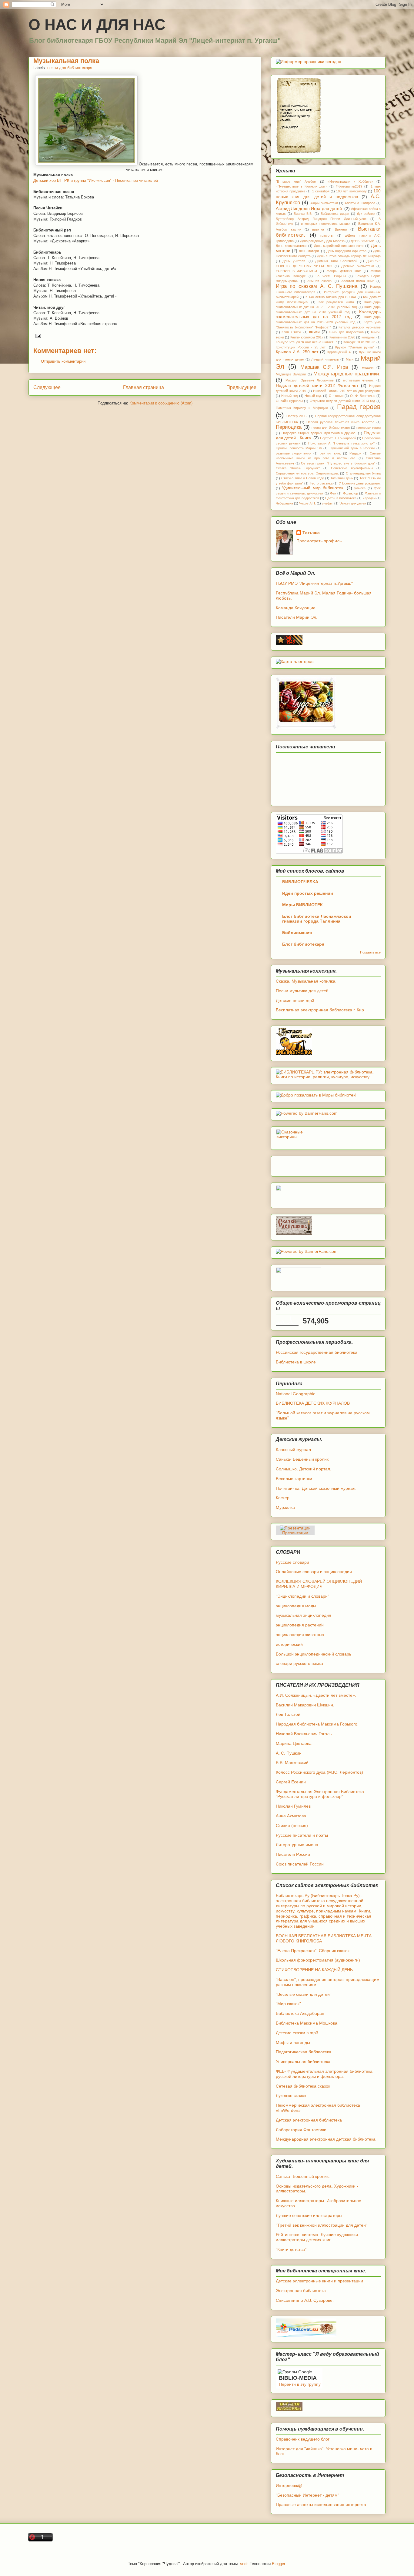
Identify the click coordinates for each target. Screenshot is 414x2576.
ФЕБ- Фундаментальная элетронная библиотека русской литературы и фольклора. (324, 2074)
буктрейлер (366, 214)
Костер (283, 1498)
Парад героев (359, 407)
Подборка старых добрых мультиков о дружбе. (319, 433)
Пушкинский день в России (352, 448)
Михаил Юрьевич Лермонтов (310, 380)
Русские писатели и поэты (302, 1835)
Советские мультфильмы (352, 468)
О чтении (336, 396)
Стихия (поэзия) (292, 1825)
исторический (289, 1644)
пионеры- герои (369, 428)
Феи (333, 493)
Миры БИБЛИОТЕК (302, 905)
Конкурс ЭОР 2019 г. (359, 342)
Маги (350, 359)
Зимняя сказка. (320, 281)
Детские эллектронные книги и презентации (319, 2281)
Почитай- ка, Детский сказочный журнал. (316, 1488)
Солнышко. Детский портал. (304, 1469)
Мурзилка (285, 1507)
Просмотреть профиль (319, 541)
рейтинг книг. (330, 453)
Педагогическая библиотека (304, 2052)
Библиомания (297, 933)
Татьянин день (342, 478)
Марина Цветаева (294, 1743)
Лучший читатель (325, 359)
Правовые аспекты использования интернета (321, 2504)
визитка (318, 229)
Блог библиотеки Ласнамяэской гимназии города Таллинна (317, 919)
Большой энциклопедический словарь (314, 1654)
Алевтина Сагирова (360, 203)
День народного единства (346, 251)
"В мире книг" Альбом (296, 181)
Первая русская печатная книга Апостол (340, 422)
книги (314, 332)
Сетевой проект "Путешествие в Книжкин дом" (338, 463)
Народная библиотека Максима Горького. (317, 1724)
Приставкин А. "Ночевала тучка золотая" (342, 443)
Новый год (289, 396)
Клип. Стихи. (292, 332)
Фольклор (351, 493)
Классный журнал (293, 1449)
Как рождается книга (336, 302)
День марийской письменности (339, 246)
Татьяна (311, 533)
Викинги (341, 229)
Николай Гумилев (293, 1806)
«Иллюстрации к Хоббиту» (350, 181)
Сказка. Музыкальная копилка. (306, 981)
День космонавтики (291, 246)
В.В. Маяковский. (293, 1762)
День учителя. (294, 261)
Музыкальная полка (66, 61)
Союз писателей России (300, 1864)
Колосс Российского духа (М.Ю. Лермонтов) (319, 1772)
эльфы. (328, 503)
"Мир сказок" (288, 2004)
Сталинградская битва (363, 473)
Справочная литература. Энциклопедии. (307, 473)
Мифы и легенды (293, 2042)
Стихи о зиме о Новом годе (303, 478)
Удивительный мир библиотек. (313, 488)
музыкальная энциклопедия (304, 1615)
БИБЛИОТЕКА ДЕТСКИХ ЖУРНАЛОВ (313, 1403)
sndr (244, 2564)
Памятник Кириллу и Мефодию (302, 408)
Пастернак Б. (297, 416)
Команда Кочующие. (296, 608)
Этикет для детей (353, 503)
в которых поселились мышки (326, 224)
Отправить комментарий (63, 361)
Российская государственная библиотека (317, 1352)
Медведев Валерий (291, 374)
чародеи (369, 498)
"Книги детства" (291, 2249)
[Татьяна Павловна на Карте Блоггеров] (295, 661)
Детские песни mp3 (295, 1000)
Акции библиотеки (324, 203)
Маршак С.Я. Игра (324, 367)
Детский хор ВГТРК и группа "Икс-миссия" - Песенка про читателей (96, 180)
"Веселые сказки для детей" (304, 1994)
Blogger (278, 2564)
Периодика (289, 427)
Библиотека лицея (335, 214)
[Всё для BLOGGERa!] (289, 2410)
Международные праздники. (347, 374)
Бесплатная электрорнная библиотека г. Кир (320, 1010)
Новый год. (313, 396)
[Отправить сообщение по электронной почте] (37, 336)
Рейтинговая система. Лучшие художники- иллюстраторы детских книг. (318, 2237)
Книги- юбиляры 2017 (307, 337)
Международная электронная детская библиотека (326, 2139)
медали (368, 368)
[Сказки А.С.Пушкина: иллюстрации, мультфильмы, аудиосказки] (294, 1233)
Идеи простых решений (308, 893)
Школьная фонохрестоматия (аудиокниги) (318, 1960)
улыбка (360, 488)
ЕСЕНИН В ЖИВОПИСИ (296, 271)
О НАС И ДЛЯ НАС (97, 25)
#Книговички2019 (349, 186)
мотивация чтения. (359, 380)
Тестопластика (321, 483)
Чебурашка (284, 503)
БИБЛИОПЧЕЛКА (300, 882)
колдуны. (369, 337)
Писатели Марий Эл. (297, 617)
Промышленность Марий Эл (299, 448)
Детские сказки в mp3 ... (299, 2033)
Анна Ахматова (291, 1816)
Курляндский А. (339, 352)
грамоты (327, 235)
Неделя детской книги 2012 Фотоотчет (317, 385)
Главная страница (144, 387)
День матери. (309, 251)
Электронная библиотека (301, 2291)
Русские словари (292, 1562)
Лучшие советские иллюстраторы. (310, 2215)
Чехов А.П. (307, 503)
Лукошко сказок (291, 2095)
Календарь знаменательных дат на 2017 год (328, 314)
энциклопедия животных (300, 1635)
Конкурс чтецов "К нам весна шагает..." (306, 342)
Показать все (370, 952)
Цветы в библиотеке (341, 498)
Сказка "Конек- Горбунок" (298, 468)
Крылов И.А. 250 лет (297, 352)
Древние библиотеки (358, 266)
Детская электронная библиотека (309, 2120)
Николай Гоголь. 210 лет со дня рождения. (347, 391)
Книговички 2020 (342, 337)
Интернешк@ (289, 2485)
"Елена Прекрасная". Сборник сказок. (313, 1951)
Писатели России (293, 1854)
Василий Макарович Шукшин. (305, 1705)
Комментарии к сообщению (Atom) (161, 403)
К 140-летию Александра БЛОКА (331, 297)
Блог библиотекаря (303, 944)
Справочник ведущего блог (303, 2439)
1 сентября (321, 191)
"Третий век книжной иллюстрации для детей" (322, 2225)
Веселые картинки (294, 1479)
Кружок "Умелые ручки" (355, 347)
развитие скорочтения (294, 453)
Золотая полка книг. (358, 281)
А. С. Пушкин (289, 1753)
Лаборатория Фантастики (301, 2130)
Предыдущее (241, 387)
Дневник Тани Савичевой (336, 261)
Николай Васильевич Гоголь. (304, 1734)
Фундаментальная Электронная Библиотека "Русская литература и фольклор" (320, 1794)
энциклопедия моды (296, 1606)
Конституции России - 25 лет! (301, 347)
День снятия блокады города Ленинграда (349, 256)
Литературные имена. (298, 1845)
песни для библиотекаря (70, 68)
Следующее (47, 387)
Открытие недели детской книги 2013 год (342, 401)
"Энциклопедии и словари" (302, 1596)
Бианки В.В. (303, 214)
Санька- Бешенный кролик (302, 1459)
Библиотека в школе (296, 1362)
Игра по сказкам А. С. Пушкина (317, 286)
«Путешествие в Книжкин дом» (302, 186)
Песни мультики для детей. (303, 991)
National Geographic (295, 1394)
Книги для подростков (346, 332)
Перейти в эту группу (300, 2384)
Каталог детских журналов (360, 327)
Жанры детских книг (344, 271)
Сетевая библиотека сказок (303, 2086)
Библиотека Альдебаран (300, 2013)
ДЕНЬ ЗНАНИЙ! (363, 241)
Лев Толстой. (289, 1714)
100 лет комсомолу (351, 191)
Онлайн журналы (289, 401)
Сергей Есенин (291, 1782)
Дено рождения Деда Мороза (322, 241)
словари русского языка (299, 1663)
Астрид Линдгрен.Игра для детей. (309, 208)
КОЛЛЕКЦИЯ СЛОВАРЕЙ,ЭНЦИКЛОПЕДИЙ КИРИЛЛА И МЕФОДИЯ (319, 1584)
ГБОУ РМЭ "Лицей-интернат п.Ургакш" (314, 583)
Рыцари (355, 453)
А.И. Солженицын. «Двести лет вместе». (316, 1695)
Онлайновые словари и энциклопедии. (314, 1572)
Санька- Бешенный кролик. (303, 2176)
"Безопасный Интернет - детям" (307, 2495)
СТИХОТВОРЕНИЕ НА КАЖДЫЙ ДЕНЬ (314, 1970)
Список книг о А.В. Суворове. (305, 2300)
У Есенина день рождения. (360, 483)
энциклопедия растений (300, 1625)
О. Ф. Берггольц (362, 396)
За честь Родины (331, 276)
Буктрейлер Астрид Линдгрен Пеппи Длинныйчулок (321, 219)
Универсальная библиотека (303, 2062)
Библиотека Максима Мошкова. (307, 2023)
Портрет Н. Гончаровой (338, 438)
